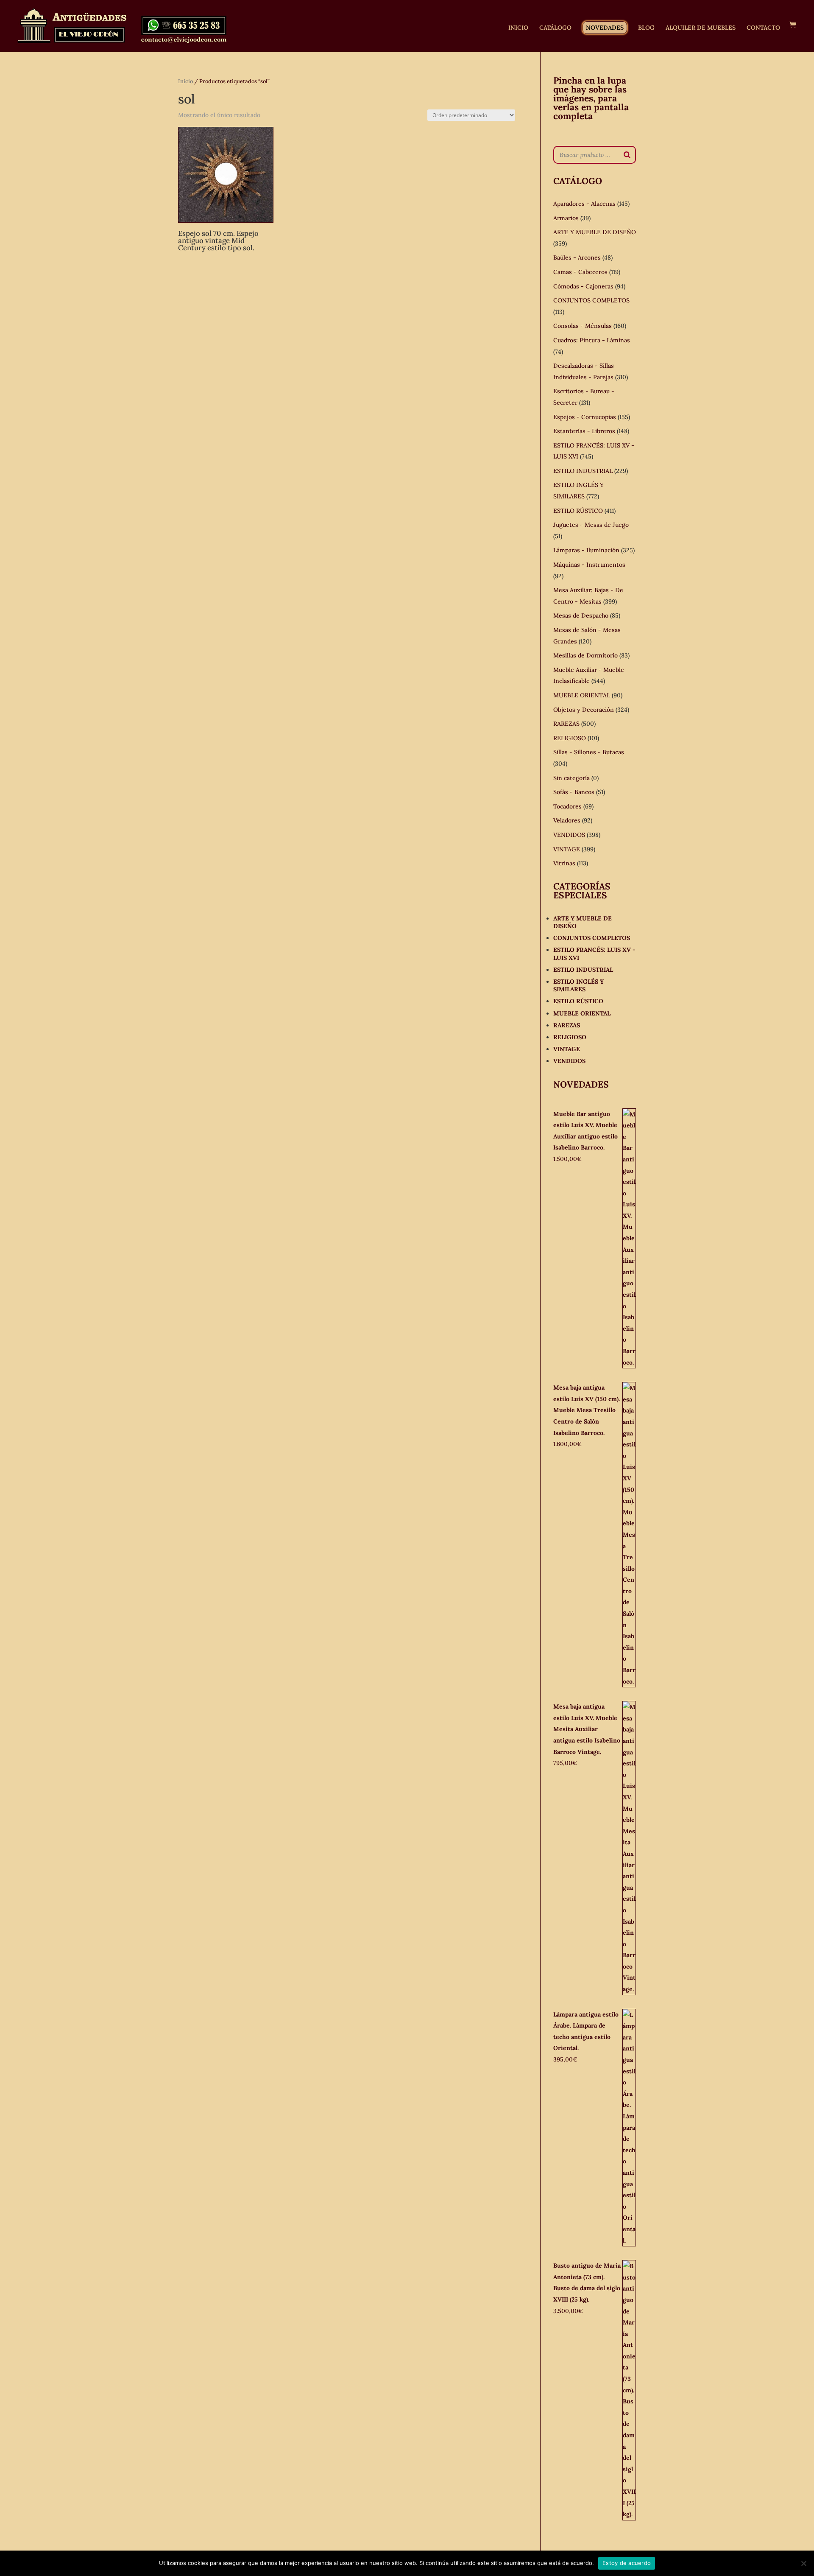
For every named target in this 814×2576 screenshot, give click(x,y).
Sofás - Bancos (574, 792)
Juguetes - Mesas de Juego (591, 525)
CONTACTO (763, 28)
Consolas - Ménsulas (583, 326)
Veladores (567, 820)
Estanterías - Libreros (584, 431)
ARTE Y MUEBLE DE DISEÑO (595, 232)
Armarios (566, 218)
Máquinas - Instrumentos (589, 565)
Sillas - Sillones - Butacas (589, 752)
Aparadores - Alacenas (584, 204)
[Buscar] (627, 155)
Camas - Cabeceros (580, 272)
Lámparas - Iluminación (586, 550)
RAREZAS (566, 724)
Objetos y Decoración (584, 710)
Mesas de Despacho (581, 615)
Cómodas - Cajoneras (583, 286)
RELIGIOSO (570, 738)
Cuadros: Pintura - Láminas (592, 340)
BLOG (646, 28)
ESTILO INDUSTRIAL (583, 471)
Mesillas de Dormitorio (585, 655)
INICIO (518, 28)
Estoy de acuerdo (627, 2563)
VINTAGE (567, 849)
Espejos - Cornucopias (585, 417)
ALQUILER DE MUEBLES (701, 28)
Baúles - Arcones (577, 257)
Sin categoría (571, 778)
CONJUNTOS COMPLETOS (591, 300)
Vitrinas (564, 863)
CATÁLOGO (555, 28)
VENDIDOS (569, 835)
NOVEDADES (605, 28)
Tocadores (567, 806)
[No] (803, 2563)
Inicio (185, 81)
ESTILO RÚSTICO (578, 511)
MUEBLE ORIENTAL (582, 695)
